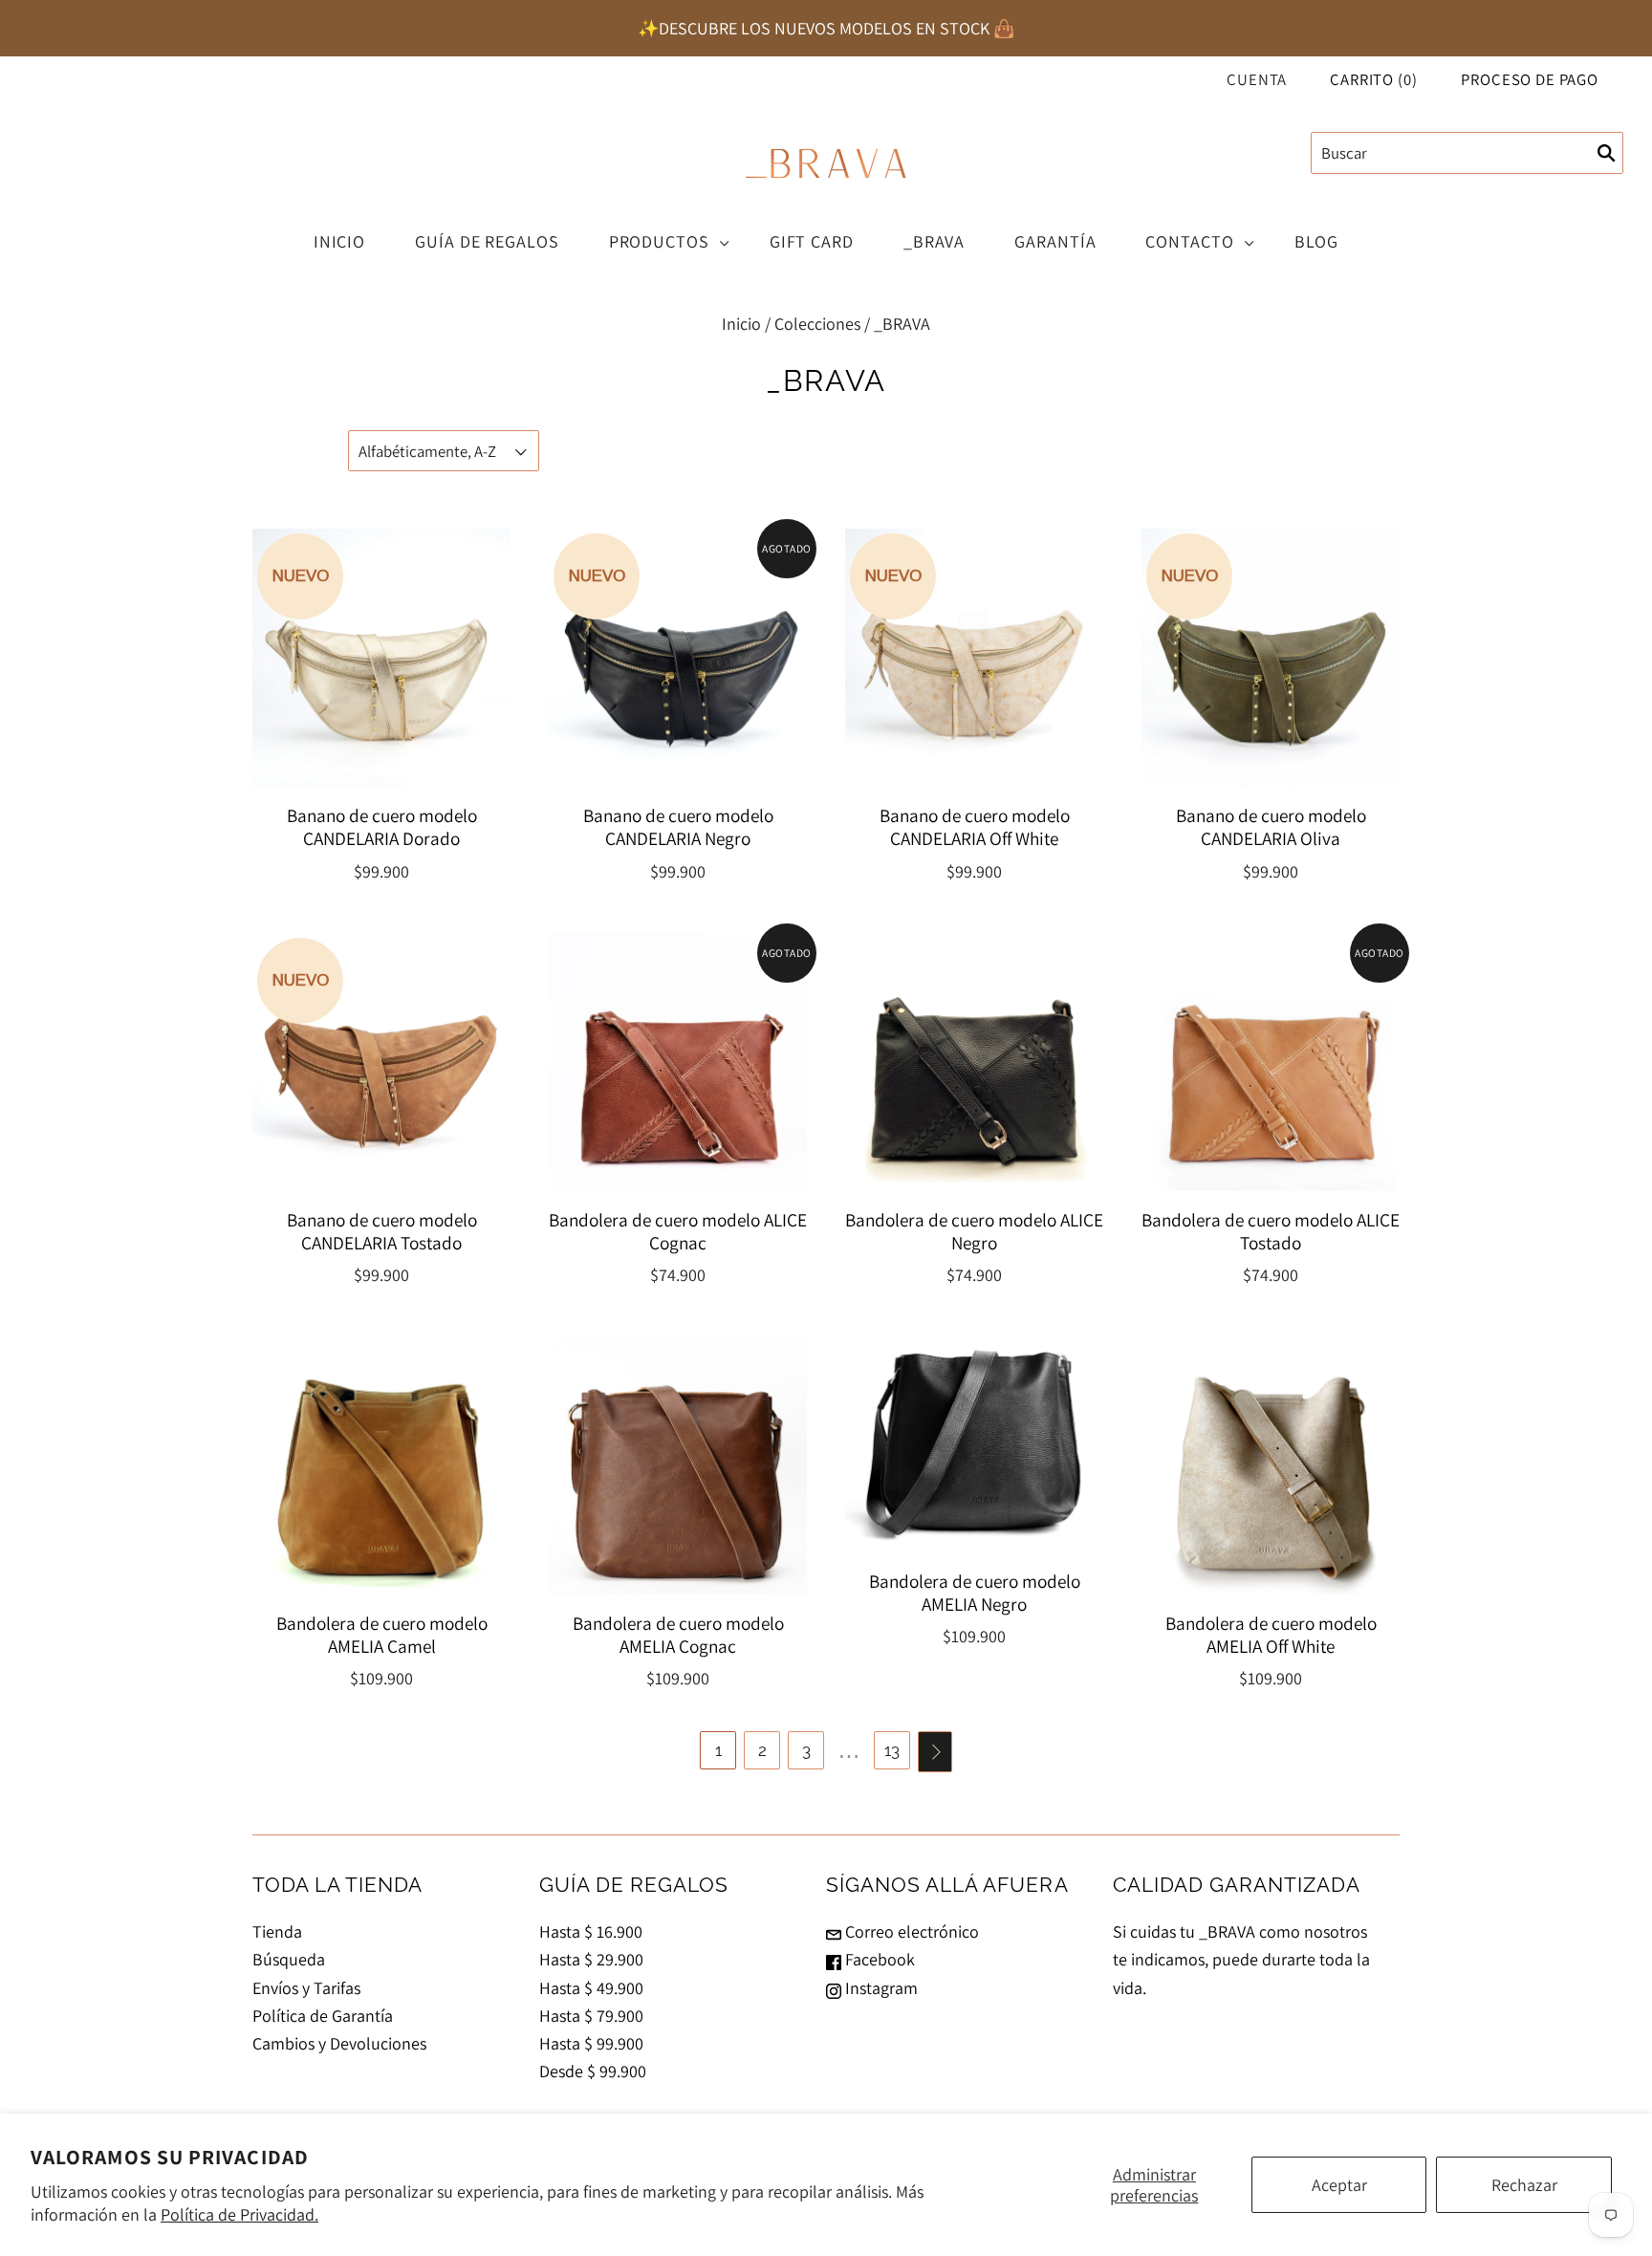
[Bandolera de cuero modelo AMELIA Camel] (381, 1465)
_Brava (934, 241)
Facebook (878, 1959)
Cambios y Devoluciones (339, 2043)
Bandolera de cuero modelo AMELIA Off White (1271, 1635)
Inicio (339, 241)
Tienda (277, 1931)
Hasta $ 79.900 (591, 2016)
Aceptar (1339, 2185)
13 (892, 1750)
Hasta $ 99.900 (591, 2043)
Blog (1317, 241)
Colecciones (817, 324)
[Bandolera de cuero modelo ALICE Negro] (974, 1062)
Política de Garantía (323, 2016)
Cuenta (1257, 79)
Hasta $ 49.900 (591, 1988)
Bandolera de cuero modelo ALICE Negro (974, 1231)
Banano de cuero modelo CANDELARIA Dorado (382, 827)
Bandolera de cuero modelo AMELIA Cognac (678, 1635)
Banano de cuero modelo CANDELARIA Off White (975, 827)
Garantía (1055, 241)
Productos (659, 241)
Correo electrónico (910, 1931)
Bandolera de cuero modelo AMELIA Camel (382, 1635)
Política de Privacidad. (239, 2214)
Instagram (880, 1988)
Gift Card (812, 241)
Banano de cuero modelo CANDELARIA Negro (678, 827)
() (1373, 79)
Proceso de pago (1530, 79)
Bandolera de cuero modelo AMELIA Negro (975, 1593)
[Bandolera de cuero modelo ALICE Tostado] (1271, 1062)
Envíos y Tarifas (306, 1988)
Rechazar (1524, 2185)
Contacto (1189, 241)
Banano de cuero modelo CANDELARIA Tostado (382, 1231)
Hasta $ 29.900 (591, 1959)
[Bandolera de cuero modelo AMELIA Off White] (1271, 1465)
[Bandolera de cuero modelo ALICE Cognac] (678, 1062)
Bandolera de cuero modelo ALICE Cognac (678, 1231)
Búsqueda (289, 1959)
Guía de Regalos (487, 241)
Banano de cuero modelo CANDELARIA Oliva (1271, 827)
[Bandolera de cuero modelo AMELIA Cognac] (678, 1465)
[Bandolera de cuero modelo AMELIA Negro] (974, 1444)
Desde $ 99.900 (593, 2071)
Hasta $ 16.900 (591, 1931)
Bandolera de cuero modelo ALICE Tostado (1271, 1231)
